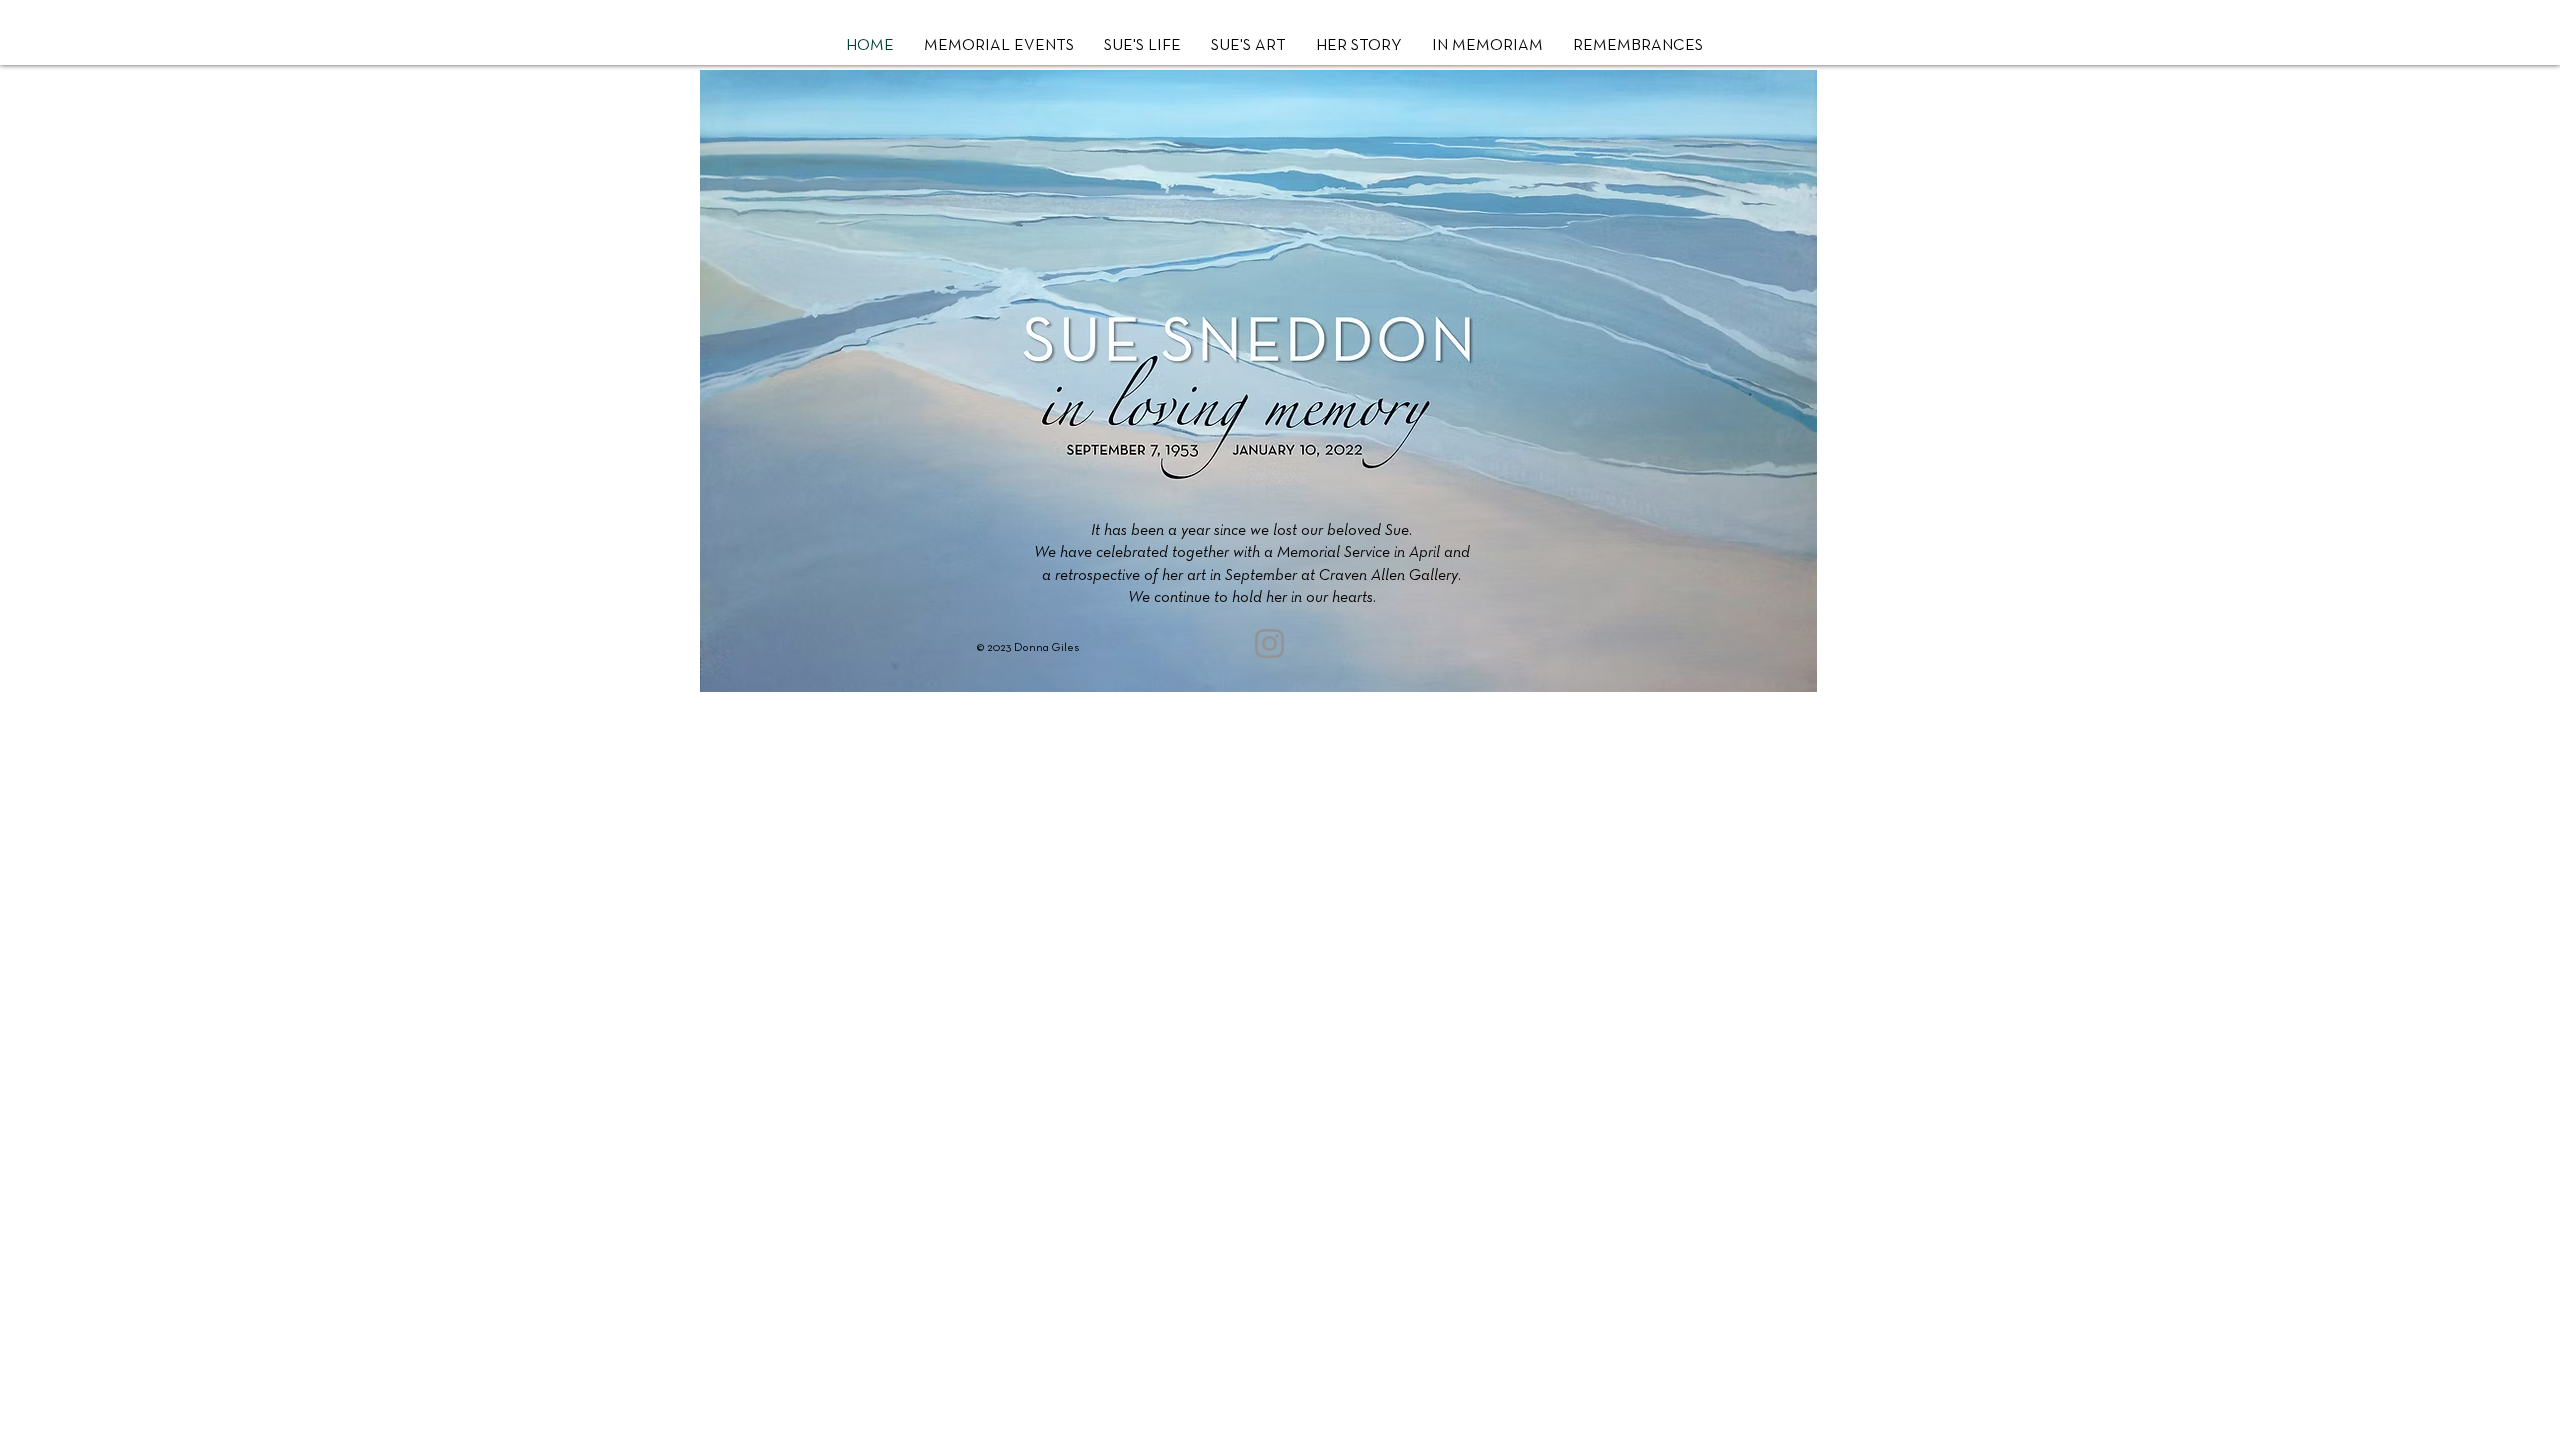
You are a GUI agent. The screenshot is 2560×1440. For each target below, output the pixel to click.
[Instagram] (1269, 643)
